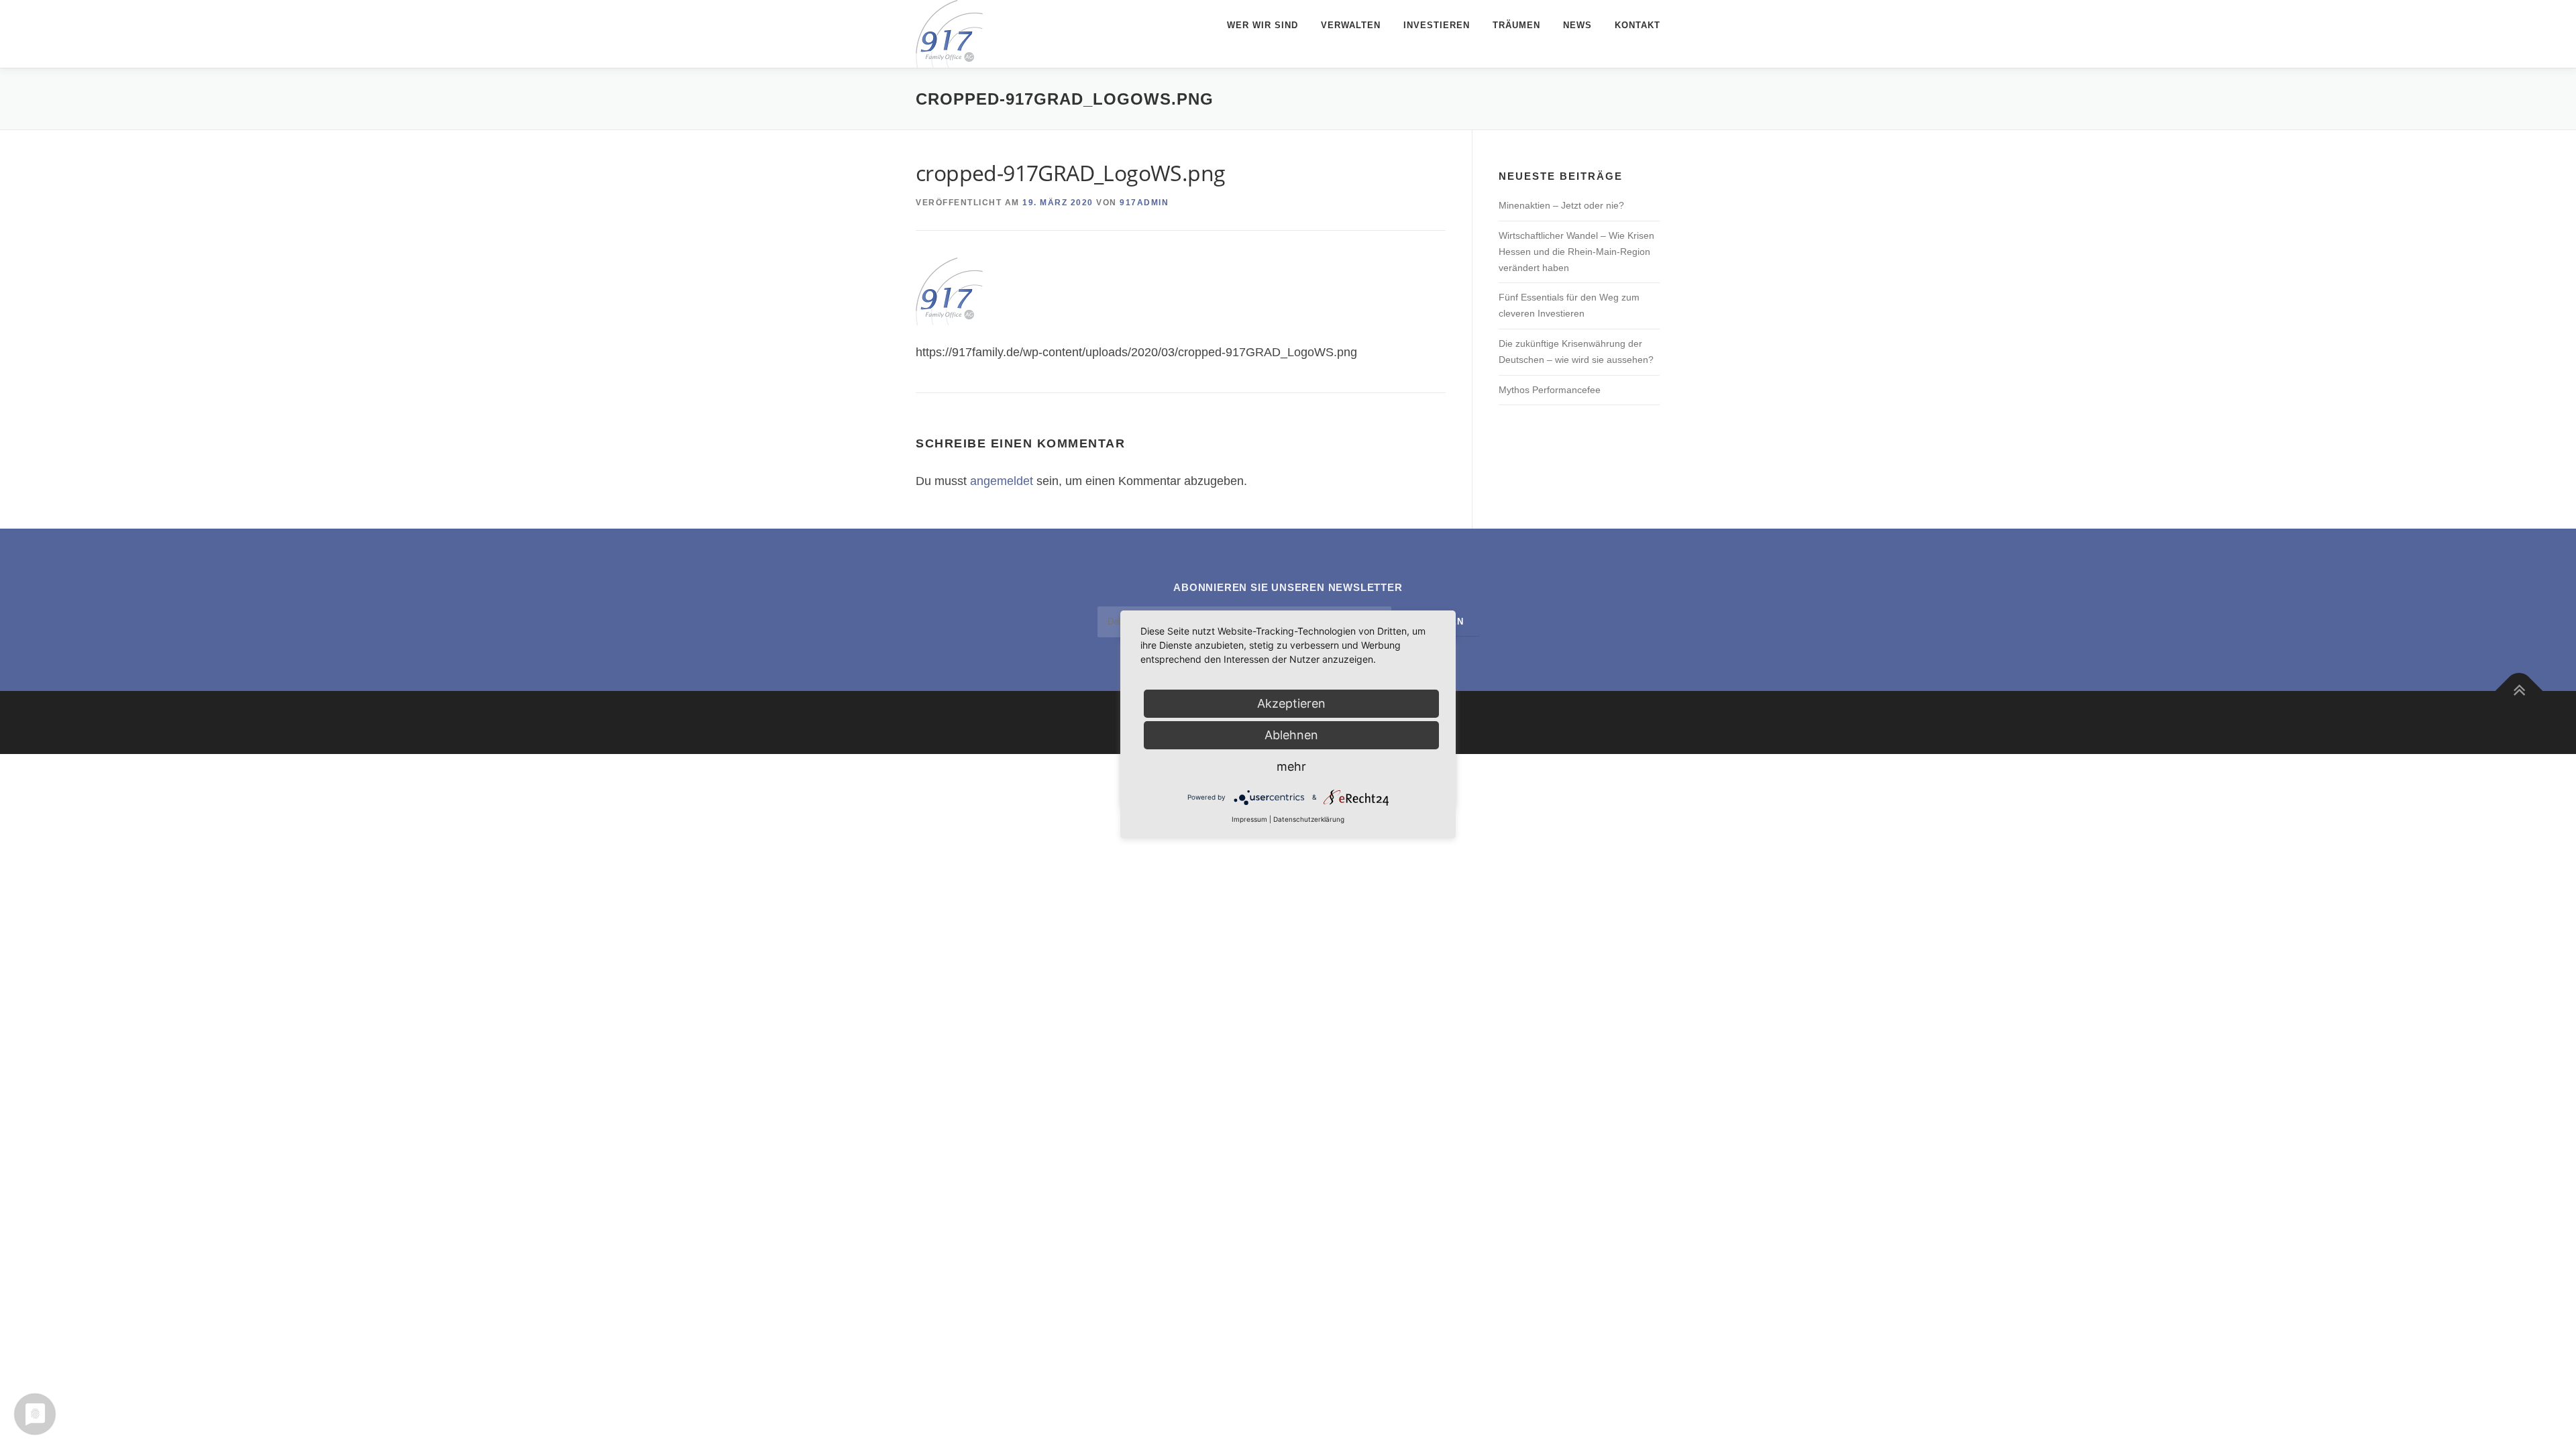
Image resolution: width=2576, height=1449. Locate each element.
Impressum (1249, 819)
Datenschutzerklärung (1309, 819)
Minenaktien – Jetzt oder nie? (1561, 205)
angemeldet (1002, 481)
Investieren (1437, 25)
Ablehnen (1291, 735)
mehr (1291, 766)
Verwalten (1351, 25)
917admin (1144, 203)
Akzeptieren (1291, 703)
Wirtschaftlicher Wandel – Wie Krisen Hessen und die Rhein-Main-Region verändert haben (1576, 252)
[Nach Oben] (2519, 691)
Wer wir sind (1263, 25)
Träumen (1516, 25)
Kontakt (1638, 25)
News (1577, 25)
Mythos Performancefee (1550, 390)
